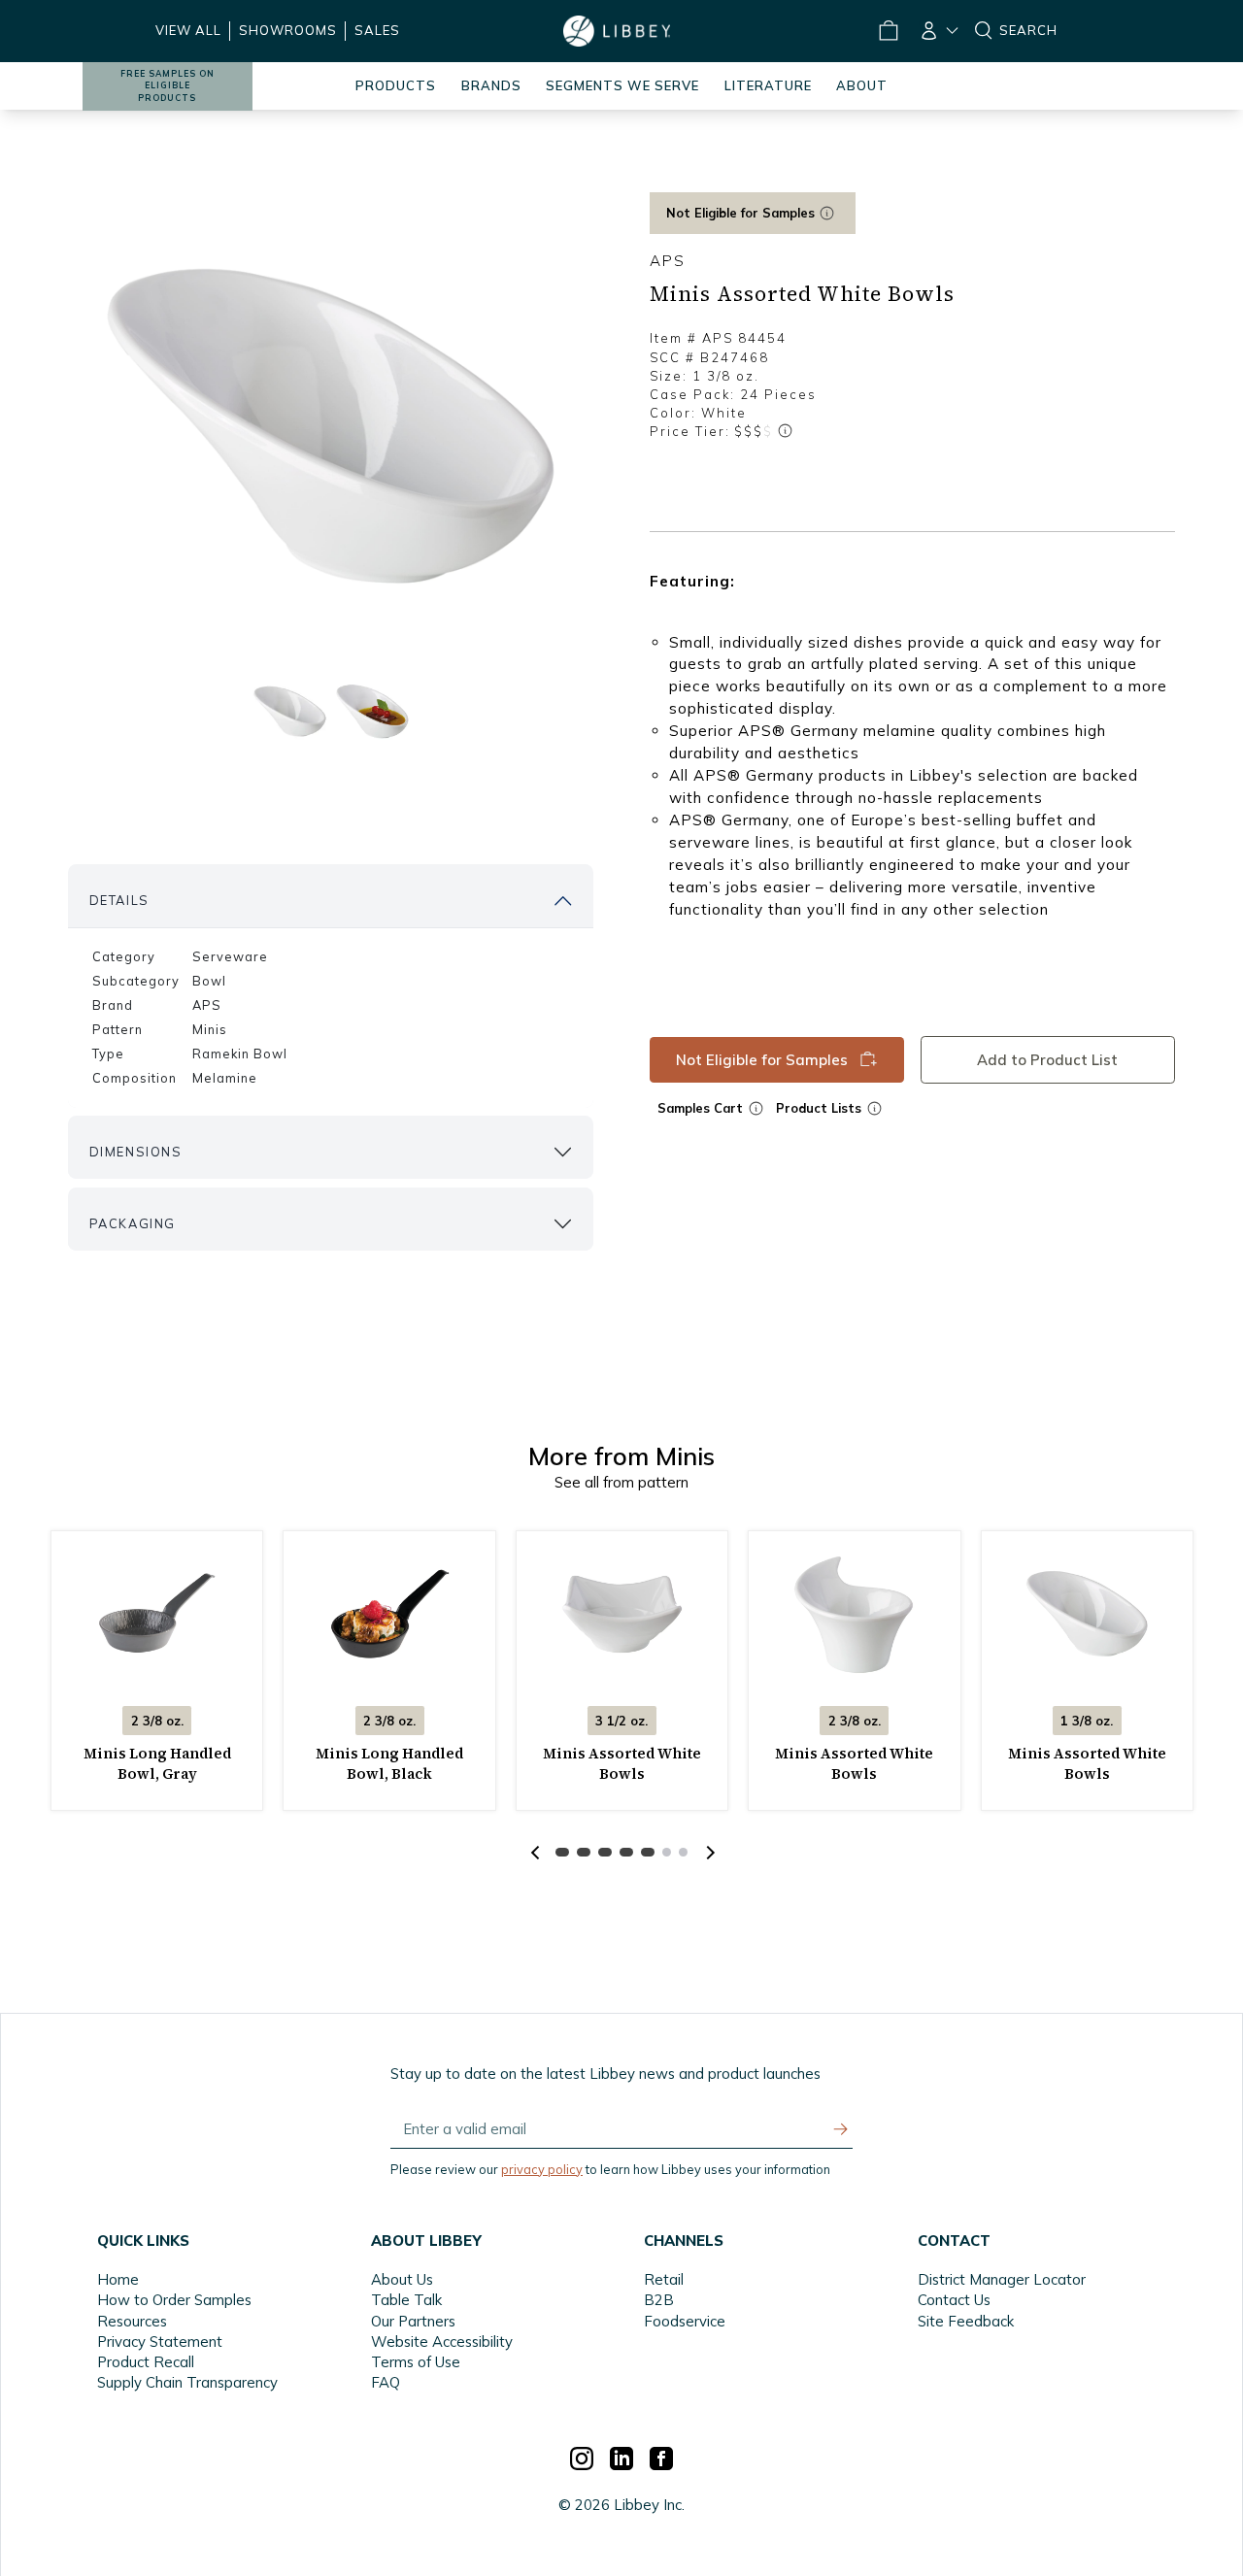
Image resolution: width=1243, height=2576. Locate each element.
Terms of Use (416, 2362)
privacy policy (542, 2169)
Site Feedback (966, 2321)
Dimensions (136, 1152)
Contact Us (954, 2300)
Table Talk (406, 2300)
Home (118, 2279)
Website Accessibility (442, 2342)
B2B (659, 2300)
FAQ (386, 2382)
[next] (708, 1853)
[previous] (535, 1853)
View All (188, 30)
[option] (331, 428)
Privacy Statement (160, 2342)
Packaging (133, 1223)
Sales (377, 30)
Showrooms (288, 30)
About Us (402, 2279)
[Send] (841, 2129)
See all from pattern (621, 1482)
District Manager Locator (1002, 2279)
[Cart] (888, 31)
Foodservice (685, 2321)
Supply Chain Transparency (187, 2382)
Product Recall (146, 2362)
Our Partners (413, 2321)
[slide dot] (290, 711)
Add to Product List (1047, 1060)
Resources (132, 2321)
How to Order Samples (174, 2300)
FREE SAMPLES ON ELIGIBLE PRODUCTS (168, 86)
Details (119, 900)
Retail (664, 2279)
